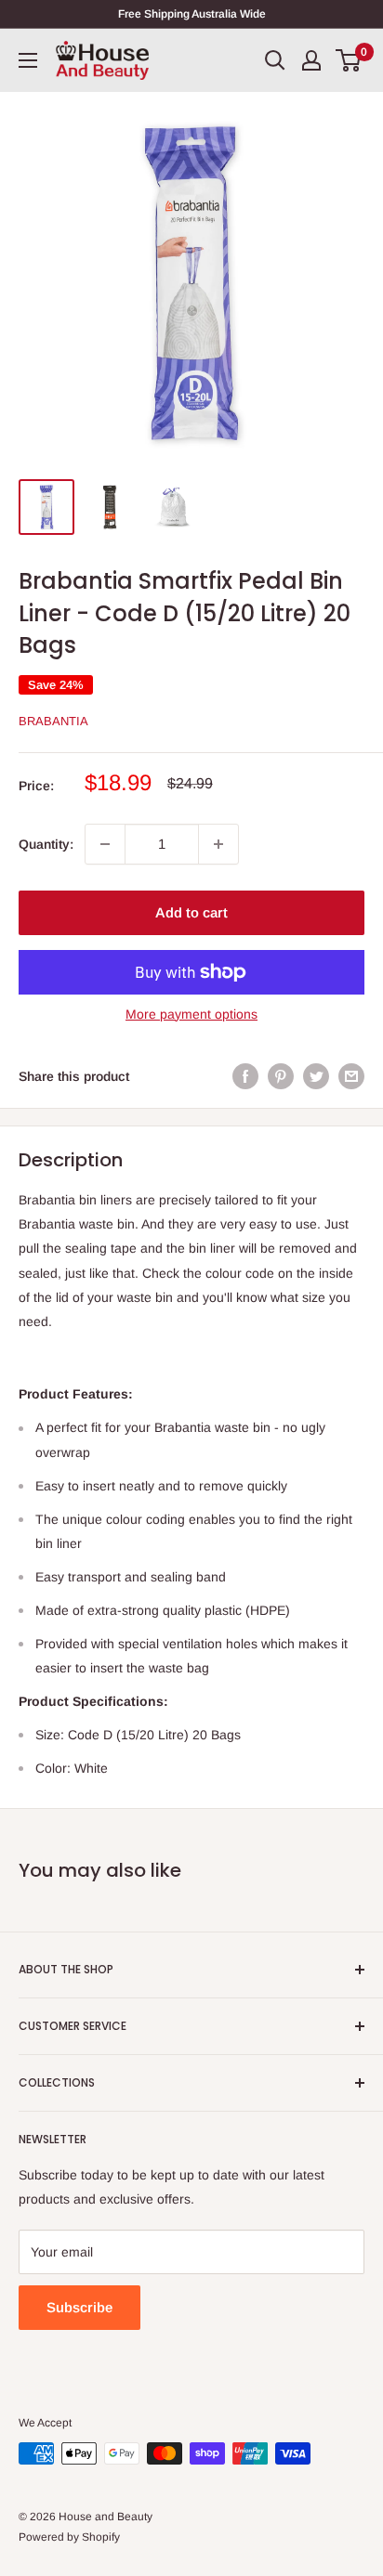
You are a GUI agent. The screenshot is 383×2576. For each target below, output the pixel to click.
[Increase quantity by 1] (218, 844)
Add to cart (191, 912)
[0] (349, 60)
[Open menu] (28, 60)
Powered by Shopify (69, 2537)
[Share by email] (351, 1076)
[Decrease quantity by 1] (105, 844)
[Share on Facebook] (245, 1076)
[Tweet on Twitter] (316, 1076)
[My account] (311, 60)
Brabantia (53, 721)
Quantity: (46, 844)
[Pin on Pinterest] (281, 1076)
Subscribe (79, 2307)
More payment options (191, 1014)
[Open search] (275, 60)
